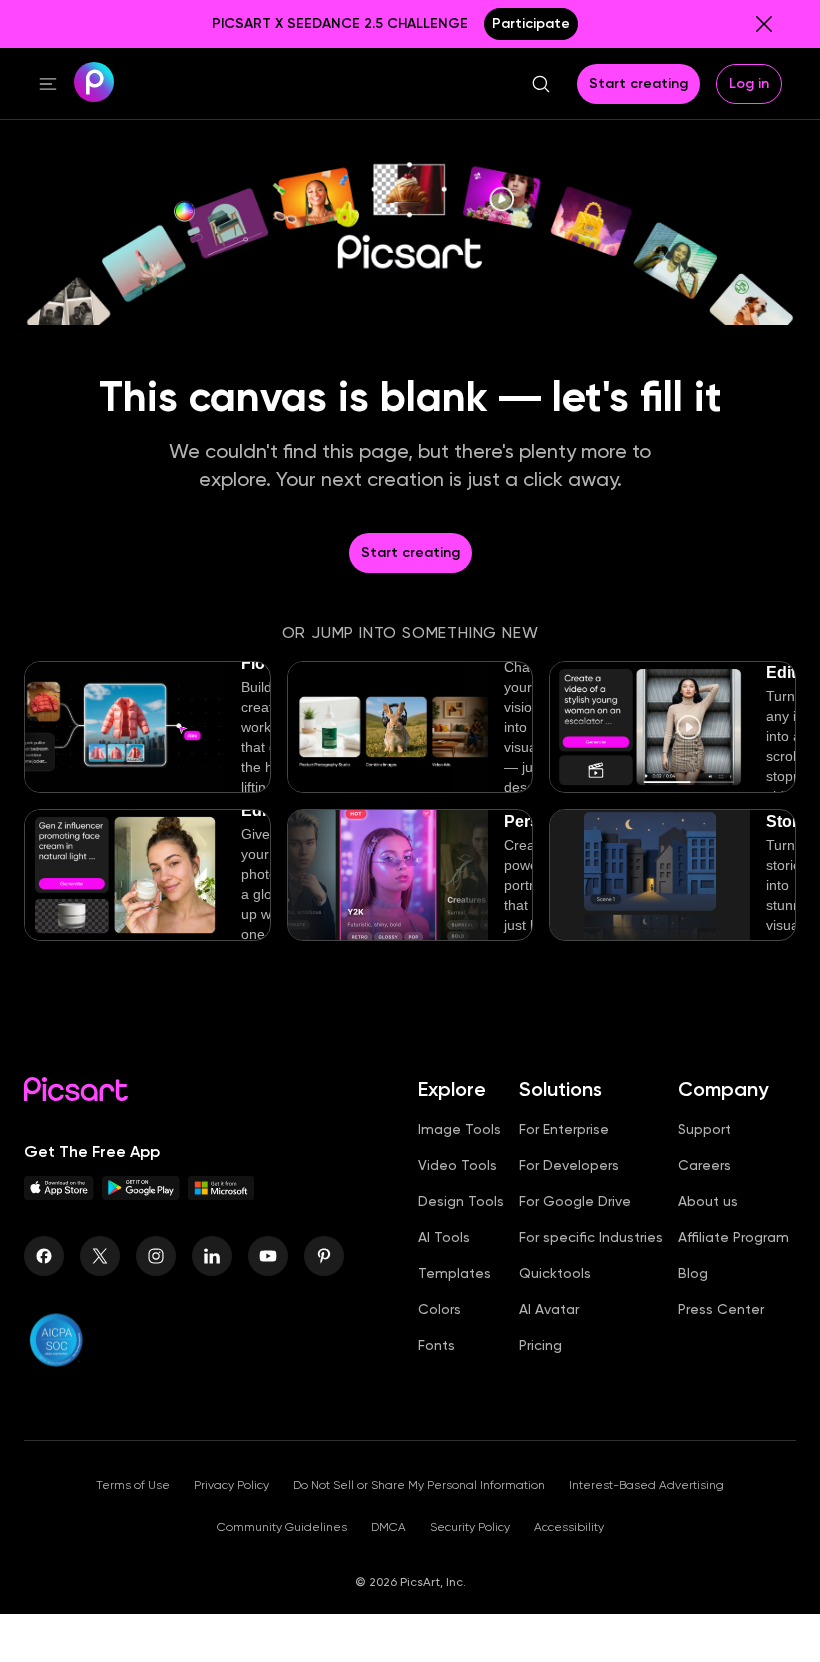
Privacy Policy (231, 1485)
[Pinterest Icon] (324, 1256)
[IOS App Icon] (59, 1194)
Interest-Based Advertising (646, 1485)
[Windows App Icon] (221, 1194)
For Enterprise (564, 1129)
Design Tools (461, 1201)
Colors (439, 1309)
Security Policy (470, 1527)
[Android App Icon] (141, 1194)
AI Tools (444, 1237)
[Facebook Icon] (44, 1256)
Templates (454, 1273)
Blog (693, 1273)
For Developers (569, 1165)
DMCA (388, 1527)
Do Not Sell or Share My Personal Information (419, 1485)
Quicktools (555, 1273)
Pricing (540, 1345)
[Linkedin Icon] (212, 1256)
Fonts (436, 1345)
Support (704, 1129)
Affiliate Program (733, 1237)
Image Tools (459, 1129)
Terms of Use (133, 1485)
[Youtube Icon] (268, 1256)
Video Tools (457, 1165)
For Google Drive (575, 1201)
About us (708, 1201)
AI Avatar (549, 1309)
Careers (704, 1165)
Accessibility (569, 1527)
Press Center (721, 1309)
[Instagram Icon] (156, 1256)
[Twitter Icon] (100, 1256)
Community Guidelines (282, 1527)
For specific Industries (591, 1237)
